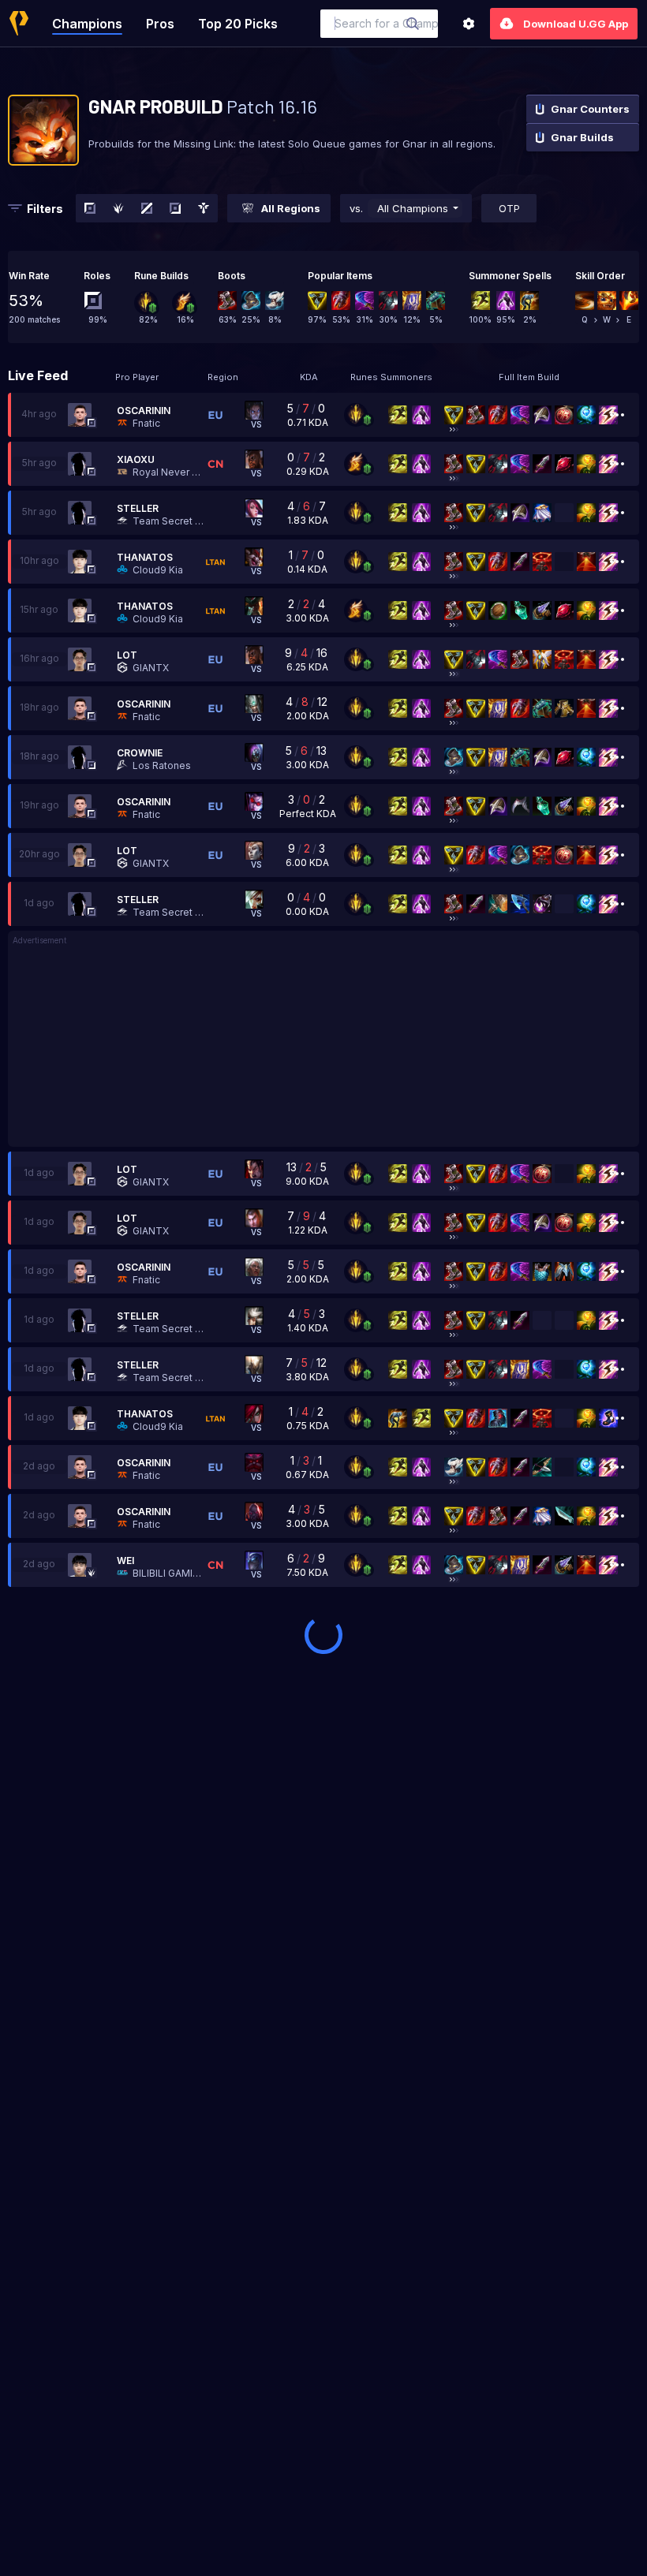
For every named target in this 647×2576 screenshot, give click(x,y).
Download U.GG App (576, 24)
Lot (127, 655)
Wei (125, 1561)
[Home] (19, 23)
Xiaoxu (136, 459)
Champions (87, 24)
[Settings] (469, 24)
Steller (138, 508)
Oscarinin (144, 411)
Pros (160, 24)
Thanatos (145, 557)
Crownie (140, 753)
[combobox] (379, 24)
